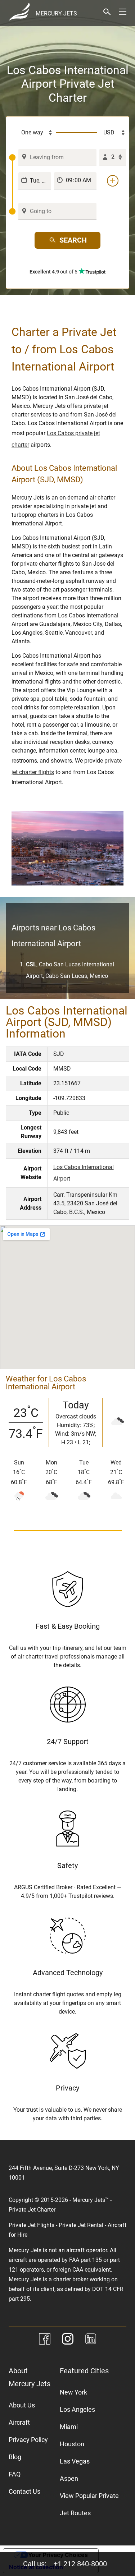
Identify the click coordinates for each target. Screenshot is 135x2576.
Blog (15, 2457)
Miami (69, 2427)
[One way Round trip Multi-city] (33, 133)
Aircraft (19, 2422)
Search (73, 240)
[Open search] (107, 12)
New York (73, 2392)
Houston (72, 2444)
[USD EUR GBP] (112, 133)
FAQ (15, 2474)
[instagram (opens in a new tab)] (68, 2340)
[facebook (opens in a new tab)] (45, 2340)
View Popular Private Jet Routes (89, 2504)
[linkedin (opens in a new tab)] (91, 2340)
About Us (22, 2405)
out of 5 (54, 272)
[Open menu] (123, 12)
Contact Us (24, 2491)
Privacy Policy (28, 2440)
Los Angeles (77, 2409)
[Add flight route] (113, 181)
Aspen (69, 2478)
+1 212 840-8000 (80, 2564)
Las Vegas (75, 2461)
